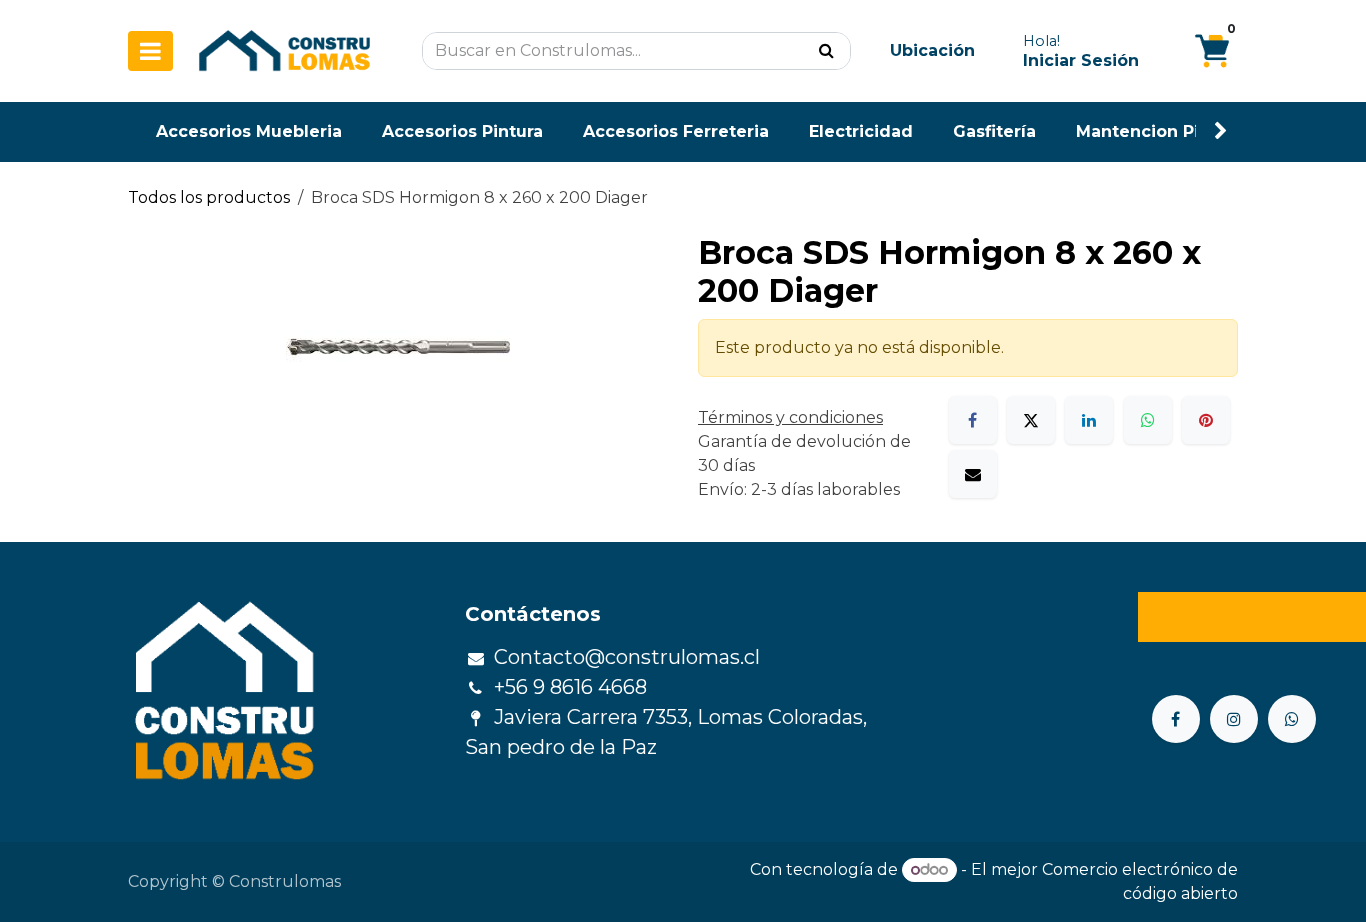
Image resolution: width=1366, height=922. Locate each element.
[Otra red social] (1292, 719)
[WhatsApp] (1148, 420)
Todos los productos (209, 197)
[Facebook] (973, 420)
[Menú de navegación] (150, 51)
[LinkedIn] (1089, 420)
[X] (1031, 420)
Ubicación (932, 50)
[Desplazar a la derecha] (1221, 131)
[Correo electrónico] (973, 474)
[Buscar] (826, 51)
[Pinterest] (1206, 420)
